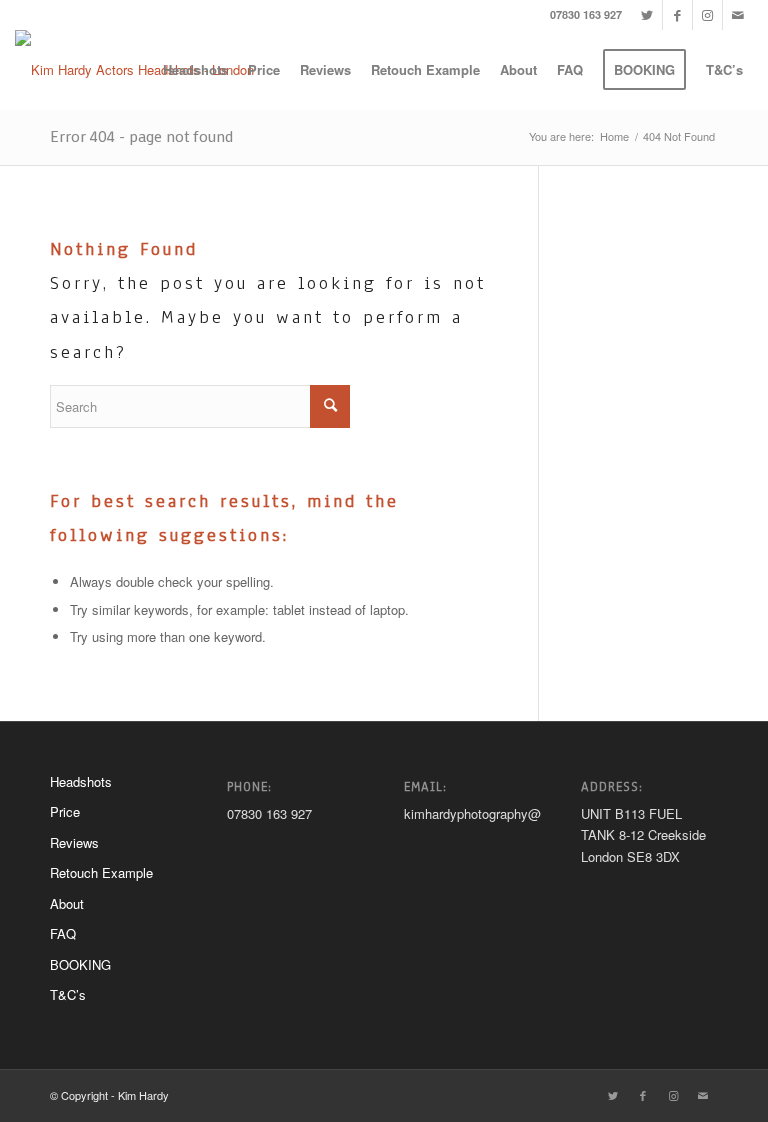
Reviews (74, 842)
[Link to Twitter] (647, 15)
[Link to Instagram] (707, 15)
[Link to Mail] (738, 15)
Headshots (81, 781)
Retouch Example (101, 872)
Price (65, 811)
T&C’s (68, 994)
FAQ (63, 933)
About (67, 903)
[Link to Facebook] (677, 15)
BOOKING (80, 964)
